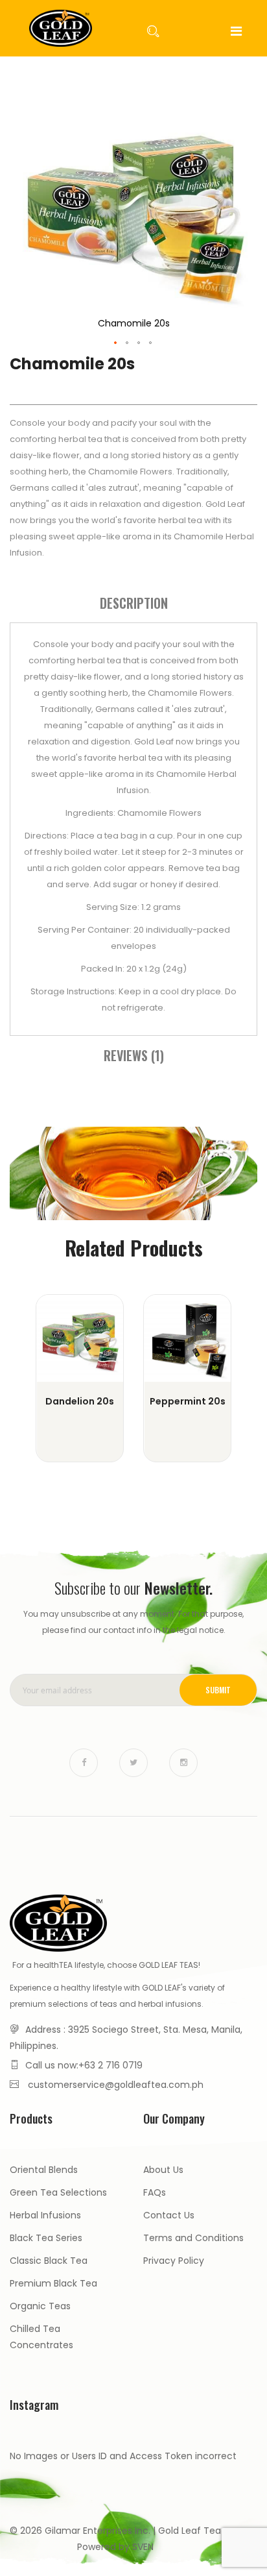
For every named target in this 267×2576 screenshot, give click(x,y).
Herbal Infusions (45, 2215)
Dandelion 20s (80, 1401)
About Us (163, 2170)
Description (134, 603)
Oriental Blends (44, 2170)
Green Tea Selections (58, 2192)
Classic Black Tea (49, 2261)
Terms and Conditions (193, 2238)
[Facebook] (84, 1763)
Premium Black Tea (53, 2283)
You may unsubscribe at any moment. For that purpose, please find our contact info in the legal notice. (133, 1622)
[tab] (133, 603)
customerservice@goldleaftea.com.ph (116, 2085)
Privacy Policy (174, 2261)
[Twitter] (133, 1763)
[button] (116, 343)
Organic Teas (40, 2306)
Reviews (132, 1055)
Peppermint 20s (188, 1401)
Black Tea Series (46, 2238)
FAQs (155, 2192)
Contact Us (169, 2215)
